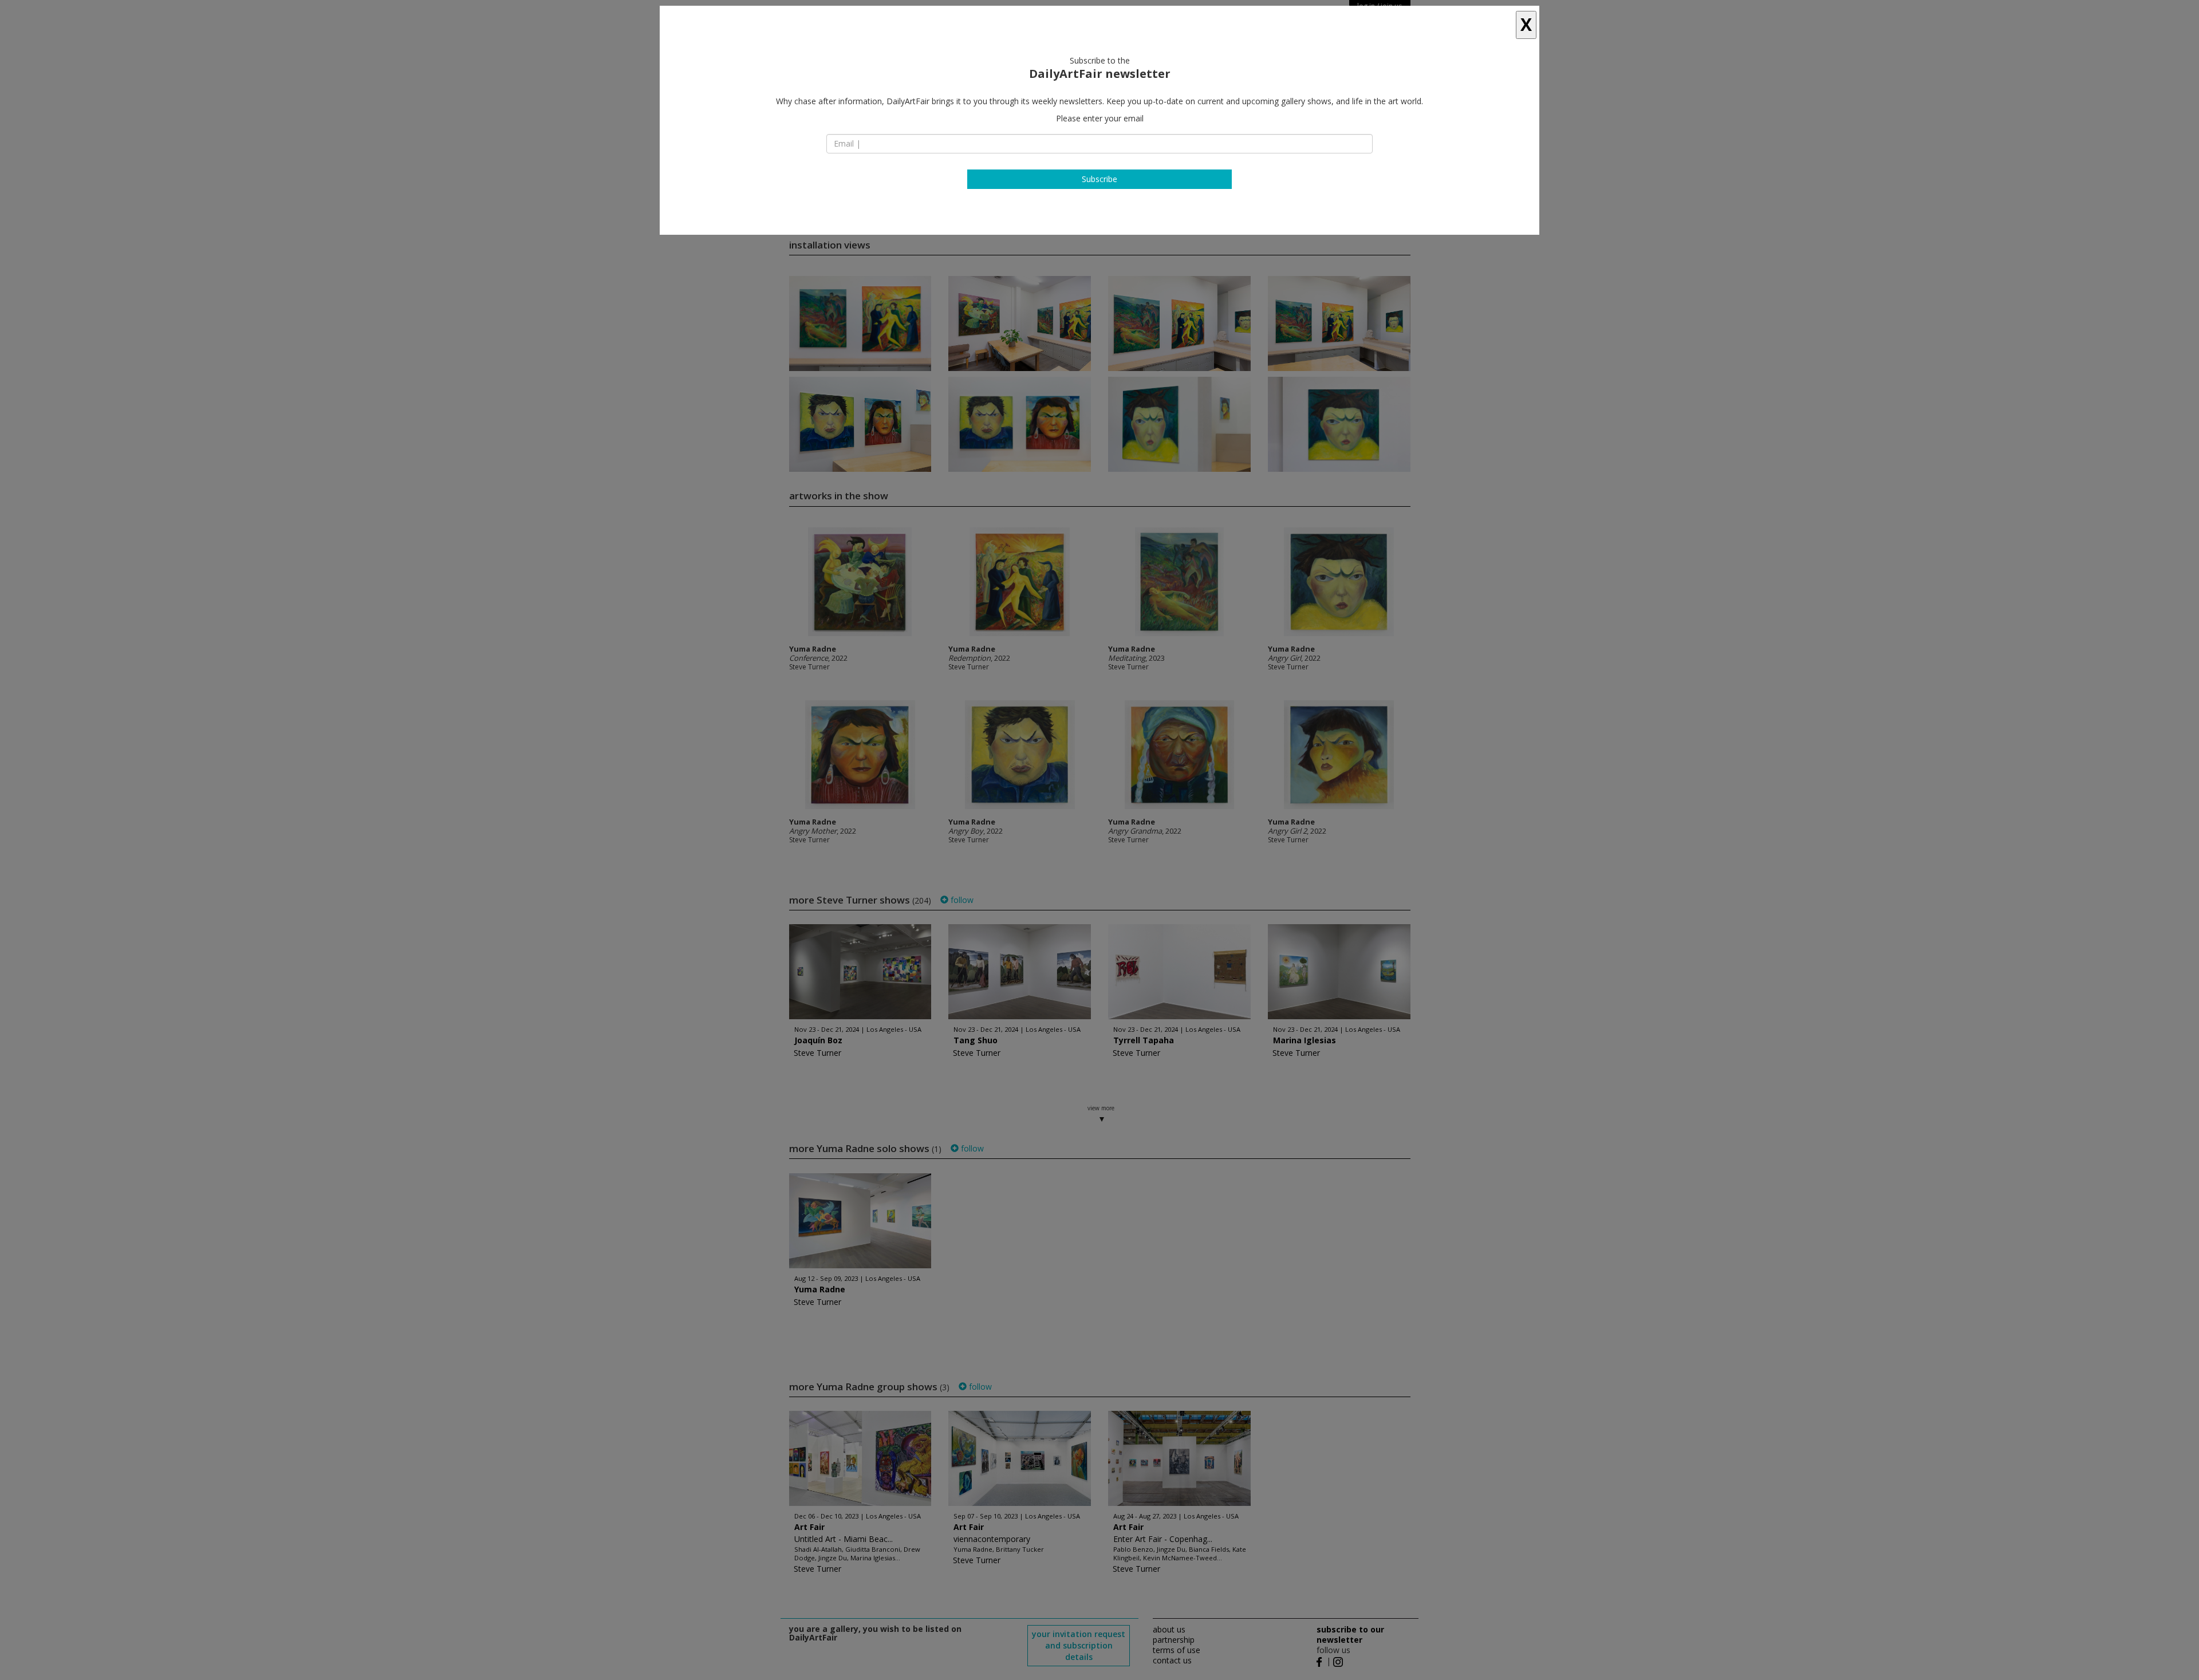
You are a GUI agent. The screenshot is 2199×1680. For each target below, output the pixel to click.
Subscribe (1099, 179)
